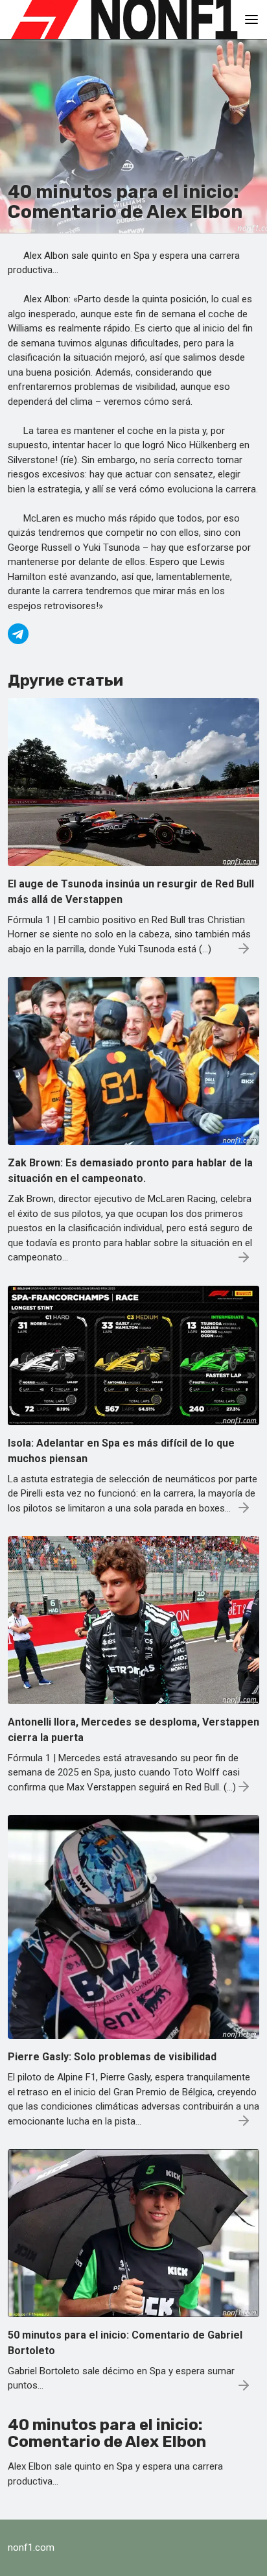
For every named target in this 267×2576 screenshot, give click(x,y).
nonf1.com (31, 2547)
